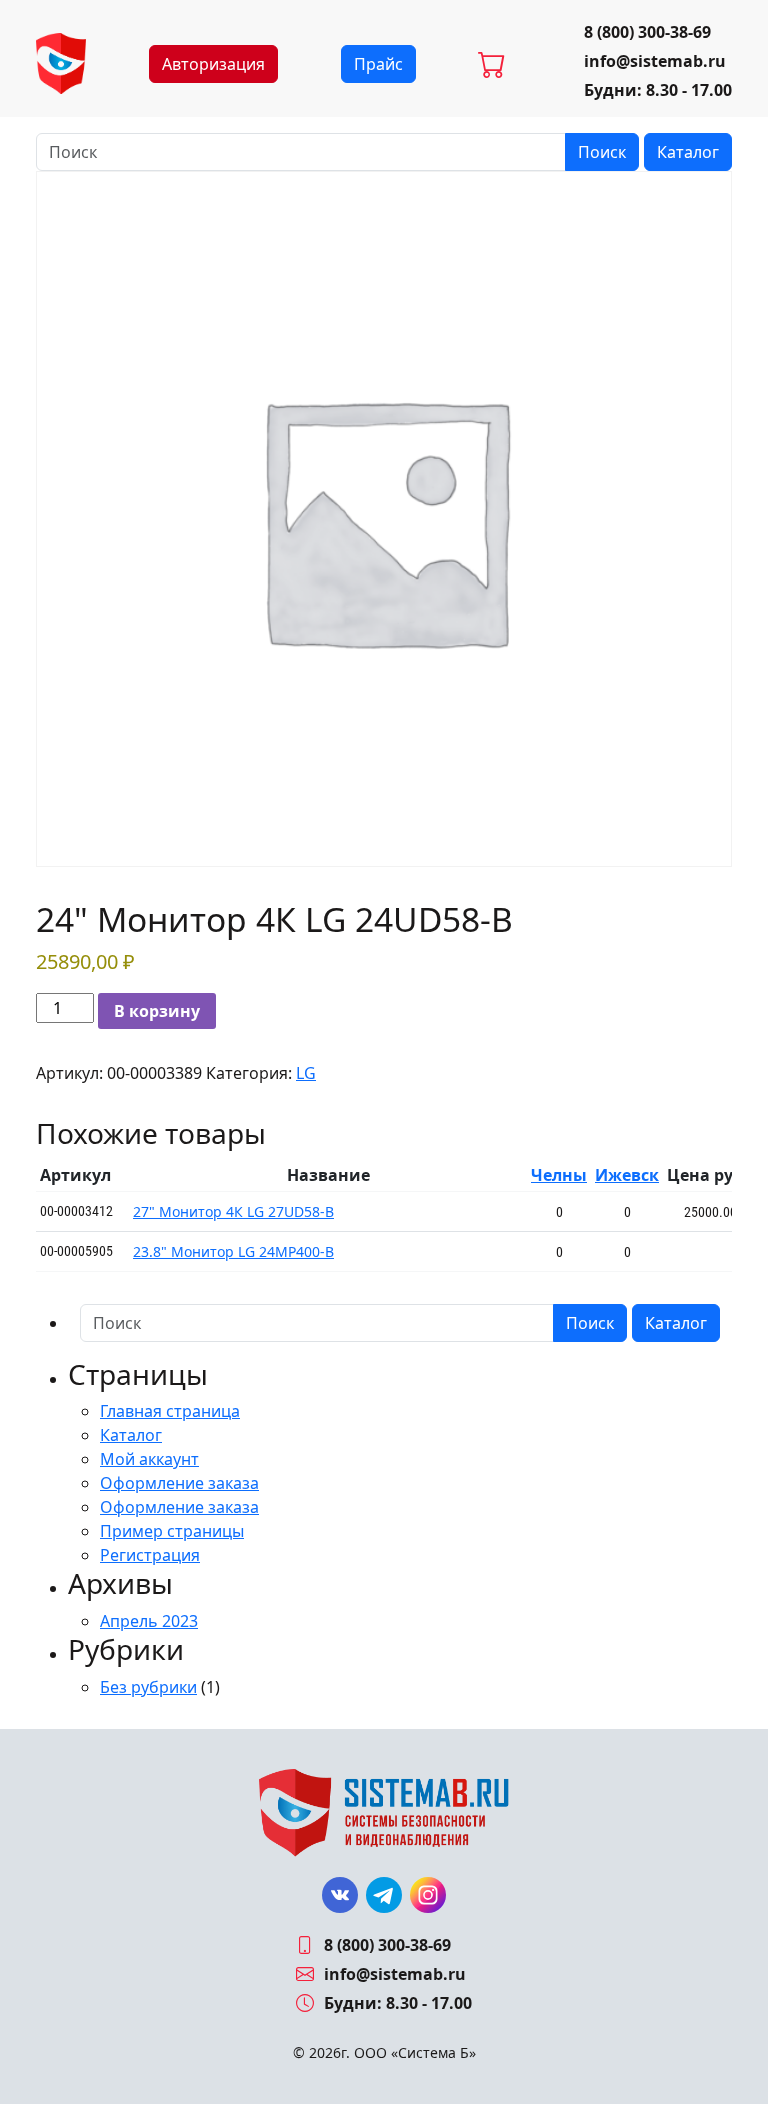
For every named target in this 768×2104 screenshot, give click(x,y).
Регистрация (150, 1555)
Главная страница (170, 1411)
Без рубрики (148, 1687)
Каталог (688, 152)
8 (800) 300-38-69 (647, 32)
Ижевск (627, 1175)
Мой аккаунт (149, 1459)
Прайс (378, 64)
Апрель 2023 (149, 1621)
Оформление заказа (179, 1483)
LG (306, 1073)
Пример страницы (172, 1531)
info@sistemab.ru (655, 61)
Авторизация (213, 64)
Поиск (602, 152)
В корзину (157, 1011)
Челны (559, 1175)
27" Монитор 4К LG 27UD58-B (233, 1211)
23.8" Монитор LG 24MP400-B (233, 1251)
